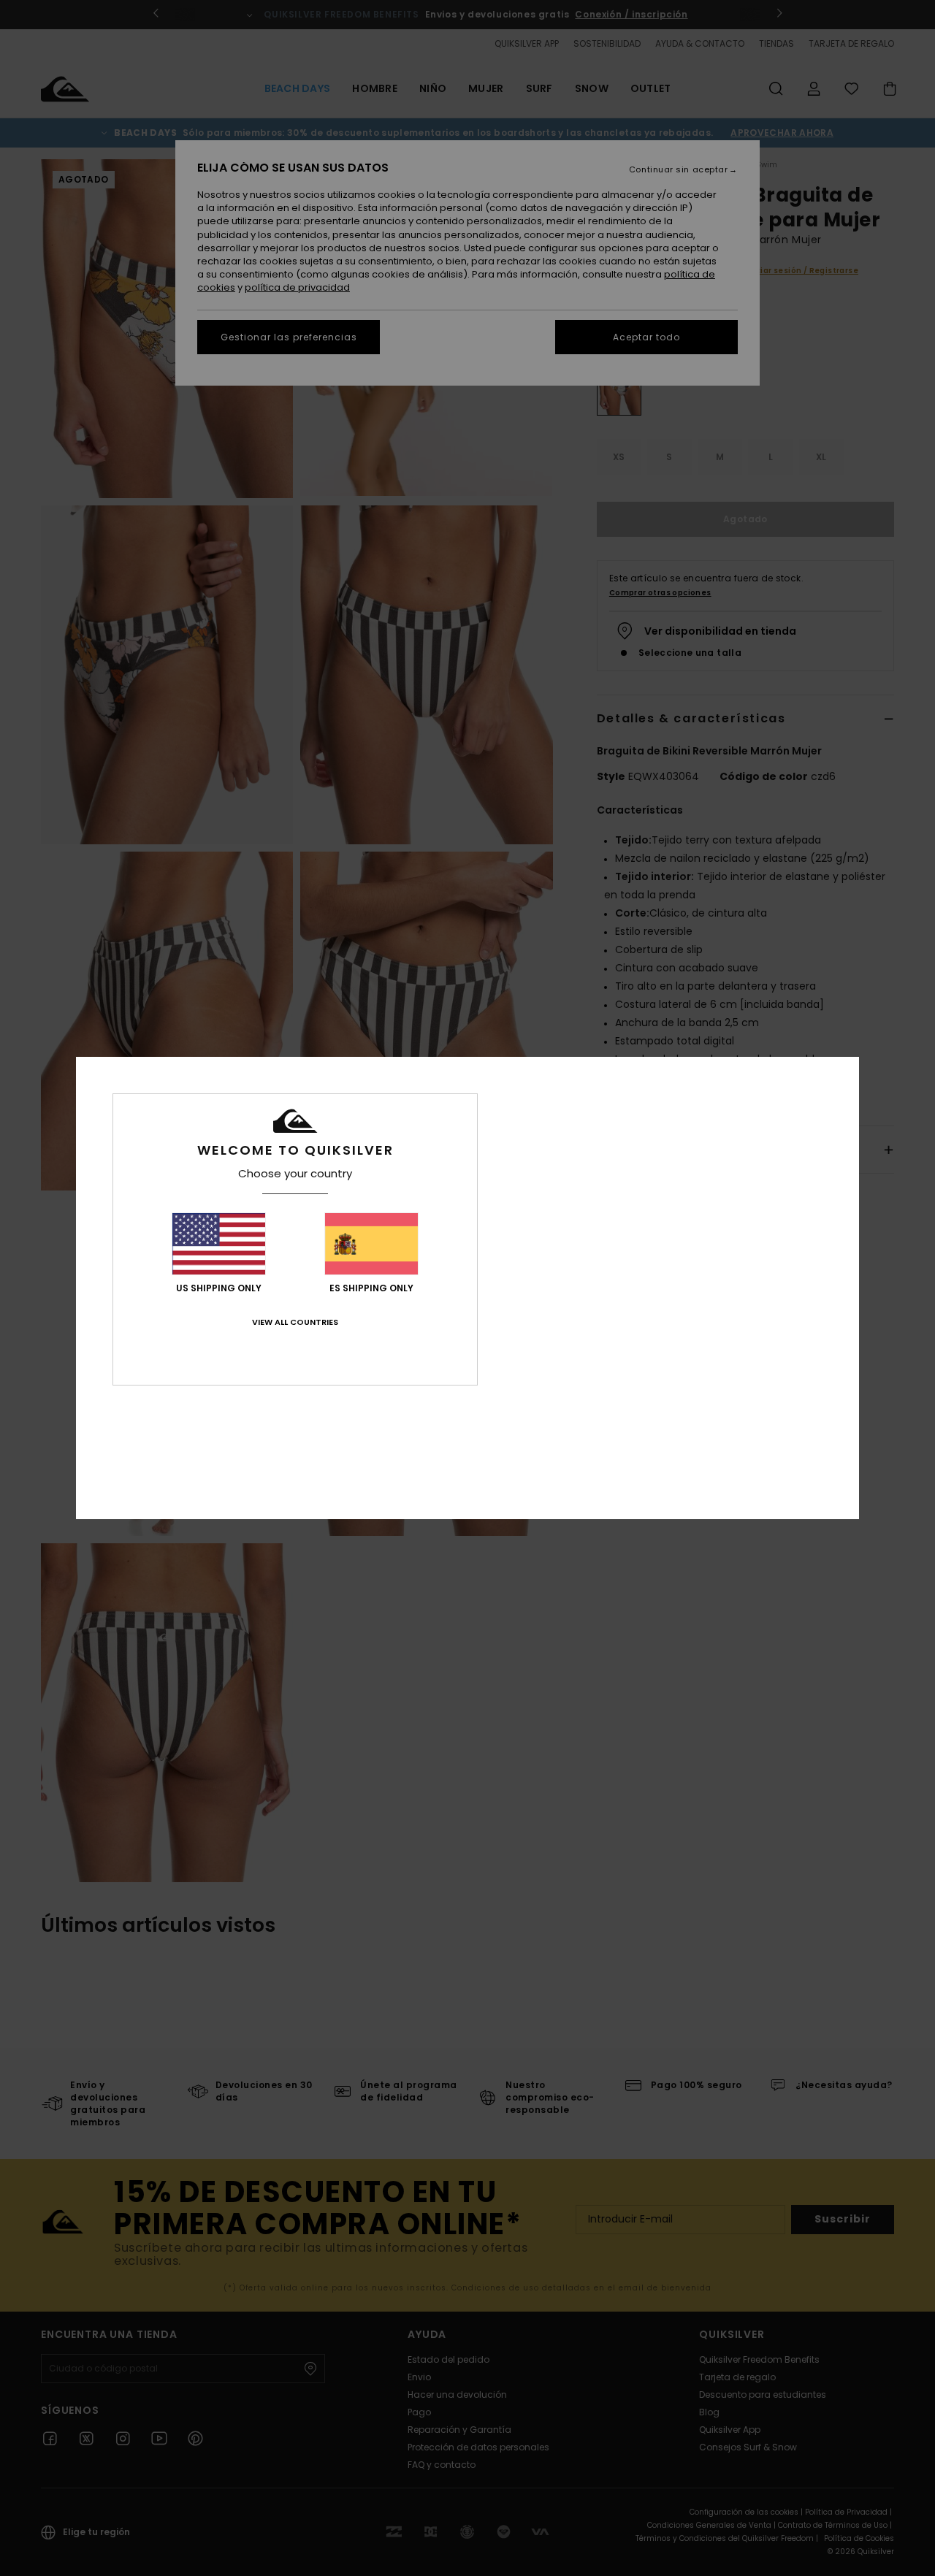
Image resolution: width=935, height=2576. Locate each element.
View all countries (295, 1322)
